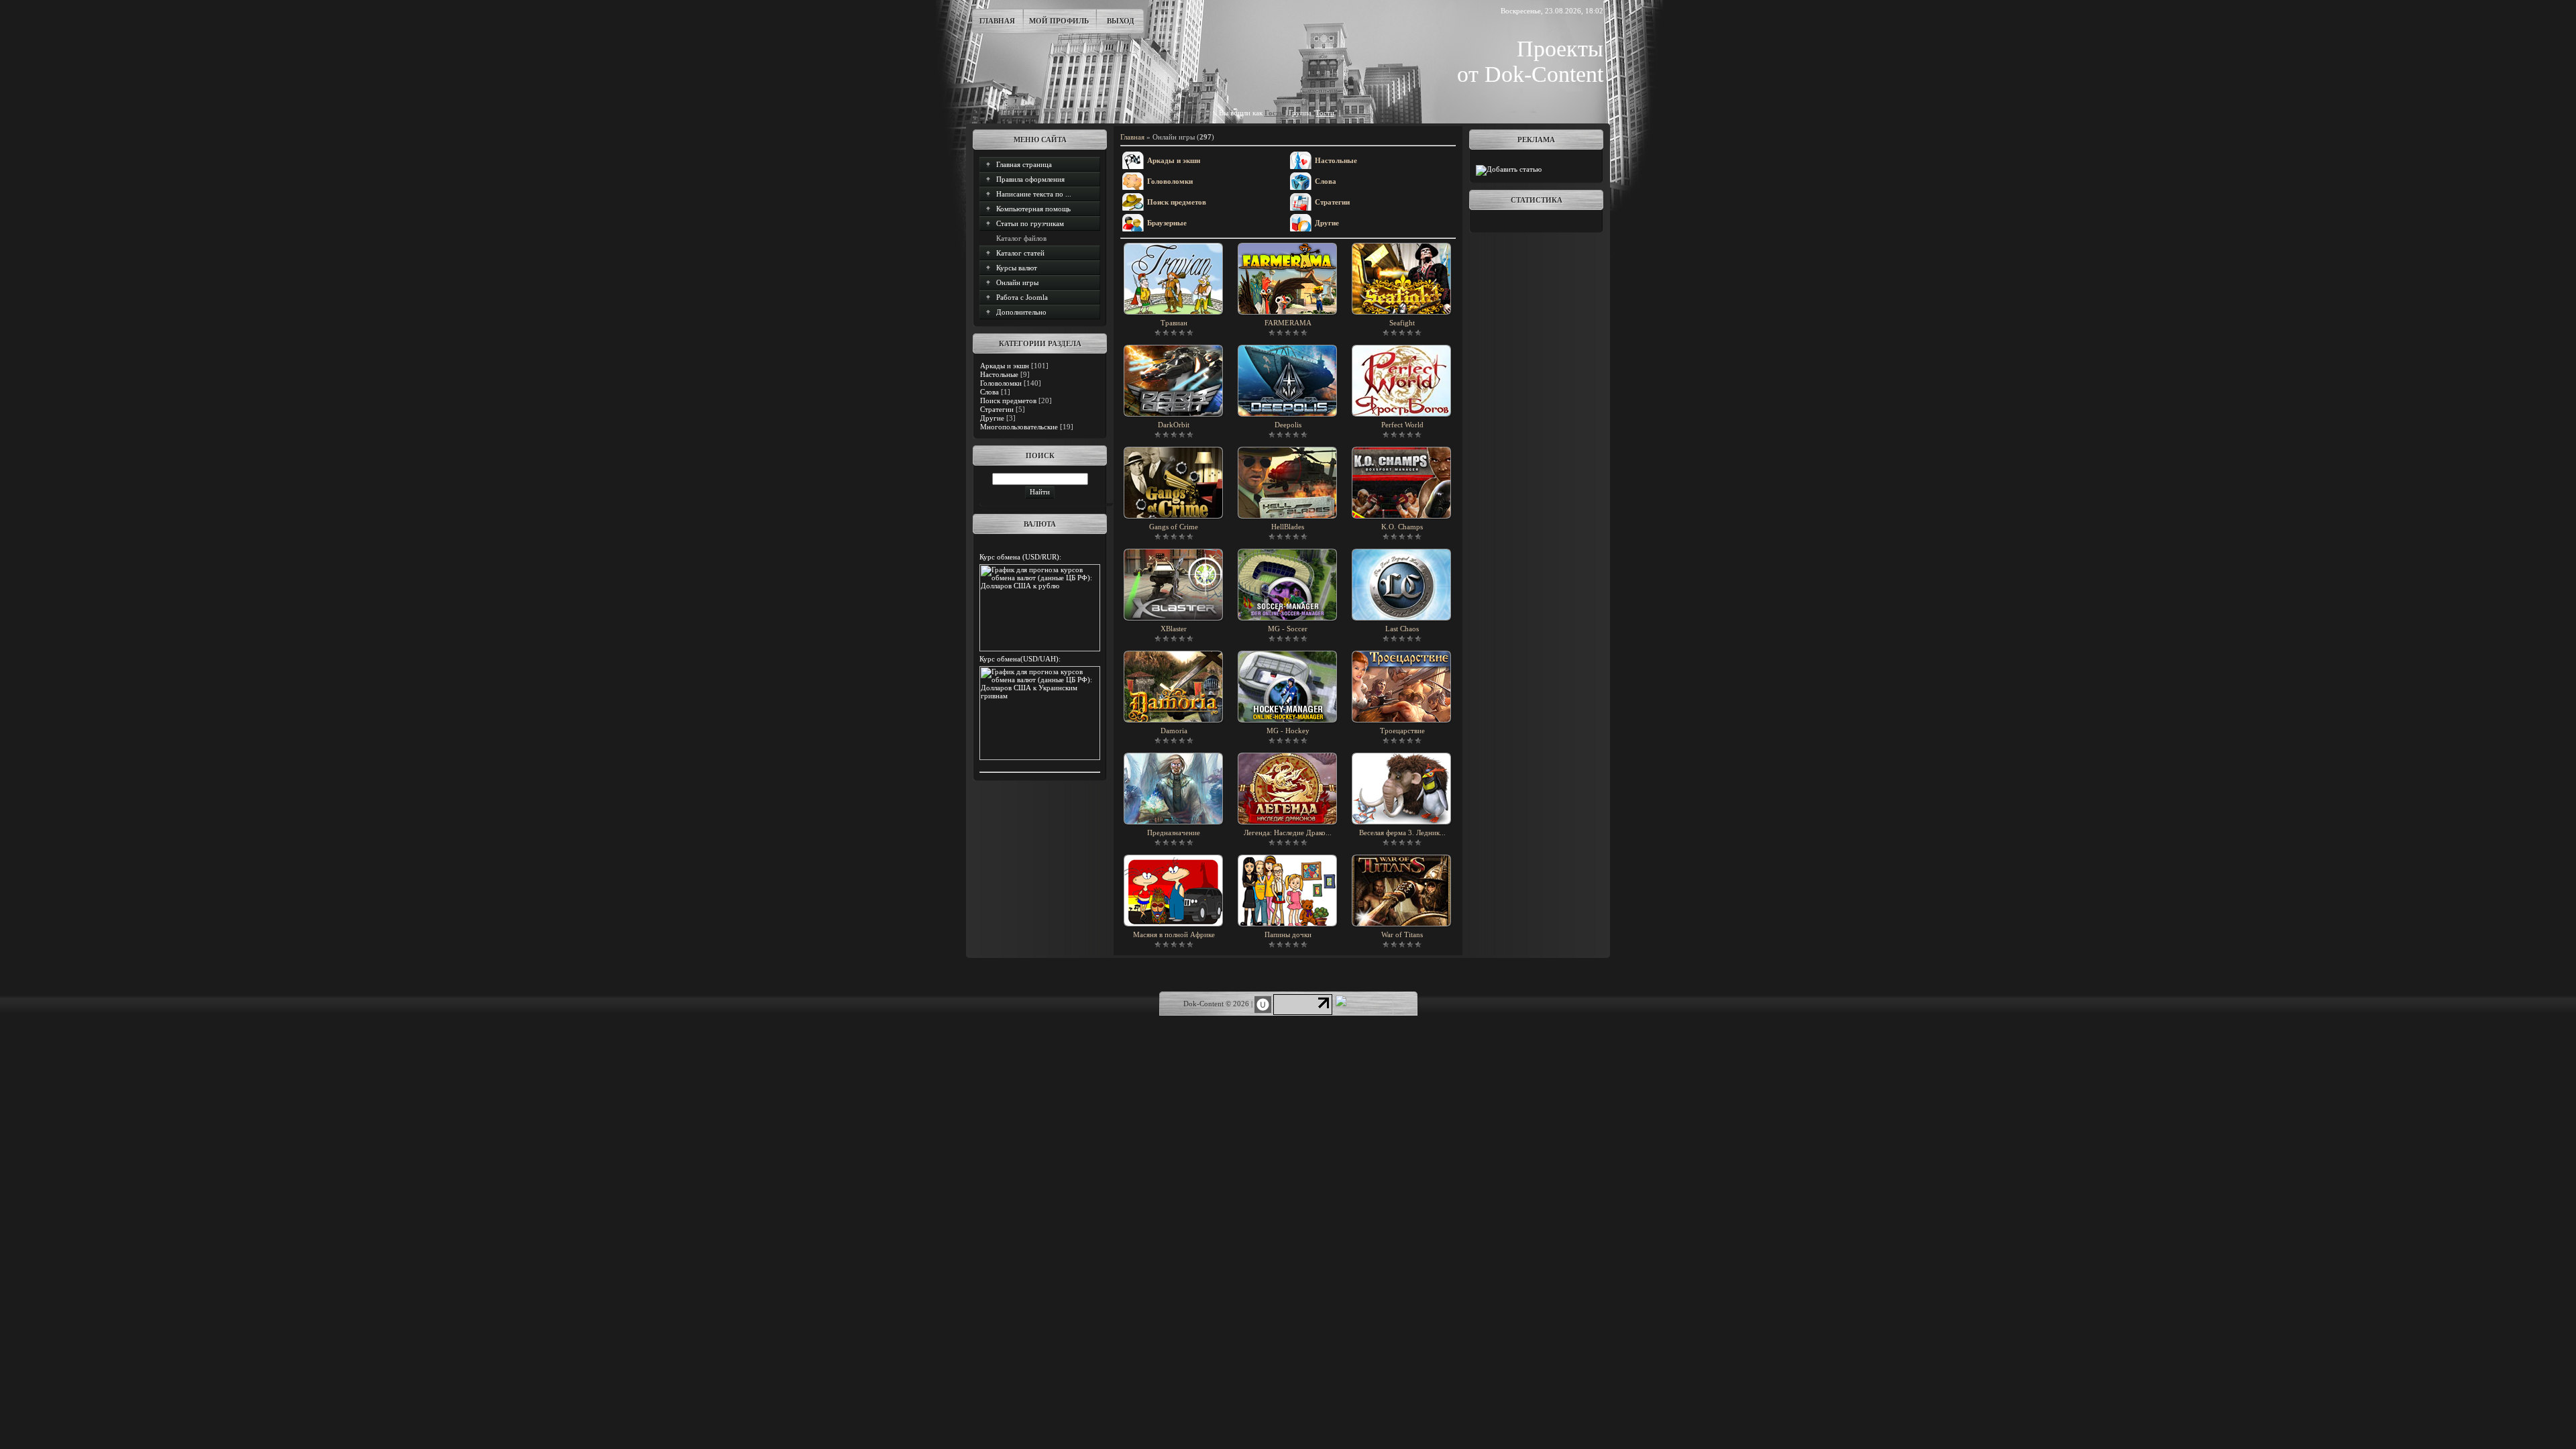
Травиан (1174, 323)
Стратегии (997, 409)
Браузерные (1167, 223)
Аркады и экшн (1005, 366)
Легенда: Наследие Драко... (1288, 833)
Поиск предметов (1008, 400)
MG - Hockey (1288, 731)
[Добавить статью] (1509, 169)
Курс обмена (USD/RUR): (1020, 557)
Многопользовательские (1019, 427)
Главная (997, 21)
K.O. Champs (1402, 527)
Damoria (1174, 731)
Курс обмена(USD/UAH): (1020, 659)
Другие (992, 418)
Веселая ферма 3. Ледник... (1402, 833)
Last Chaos (1402, 629)
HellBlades (1288, 527)
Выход (1121, 21)
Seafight (1402, 323)
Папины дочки (1288, 934)
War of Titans (1402, 934)
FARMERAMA (1288, 323)
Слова (989, 392)
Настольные (999, 374)
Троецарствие (1402, 731)
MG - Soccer (1288, 629)
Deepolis (1288, 425)
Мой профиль (1059, 21)
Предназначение (1174, 833)
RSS (1349, 113)
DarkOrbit (1174, 425)
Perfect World (1402, 425)
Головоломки (1001, 383)
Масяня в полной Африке (1174, 934)
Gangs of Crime (1174, 527)
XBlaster (1174, 629)
